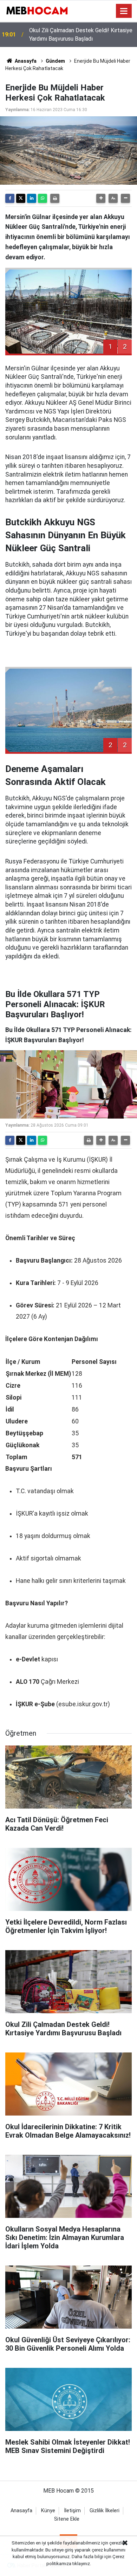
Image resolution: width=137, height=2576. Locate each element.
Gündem (55, 61)
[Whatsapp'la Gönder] (43, 198)
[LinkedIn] (32, 198)
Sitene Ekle (67, 2519)
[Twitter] (21, 198)
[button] (101, 198)
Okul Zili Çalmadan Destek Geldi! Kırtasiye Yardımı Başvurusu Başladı (81, 35)
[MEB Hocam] (37, 10)
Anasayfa (25, 61)
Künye (48, 2511)
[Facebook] (10, 198)
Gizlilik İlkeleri (105, 2511)
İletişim (72, 2511)
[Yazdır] (55, 198)
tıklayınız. (82, 2564)
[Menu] (124, 11)
